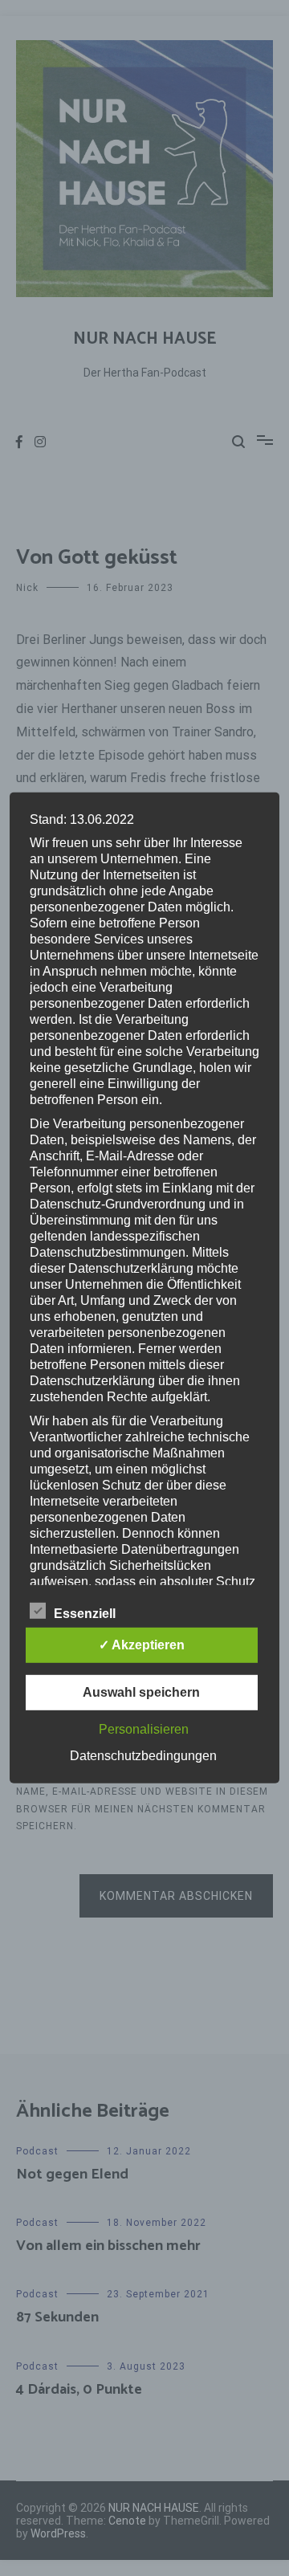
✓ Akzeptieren (142, 1645)
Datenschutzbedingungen (143, 1756)
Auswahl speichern (141, 1692)
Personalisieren (144, 1729)
